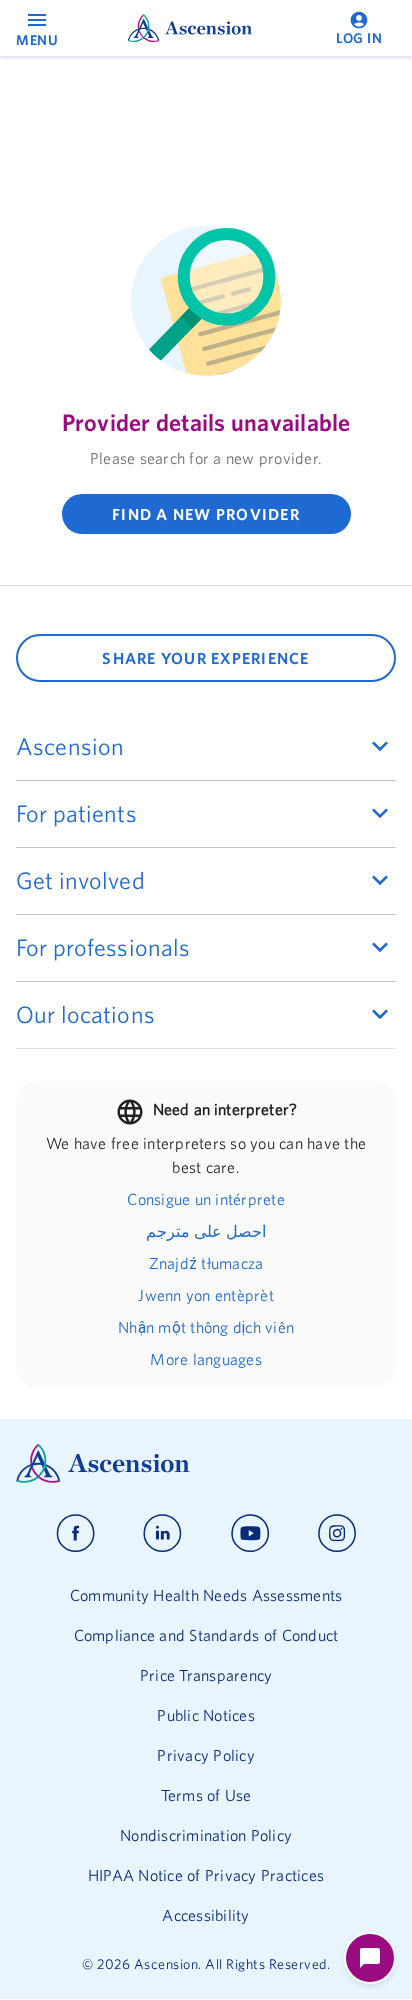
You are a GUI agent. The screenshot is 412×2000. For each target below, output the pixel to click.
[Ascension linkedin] (162, 1533)
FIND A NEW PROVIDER (206, 514)
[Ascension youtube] (250, 1533)
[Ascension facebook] (75, 1533)
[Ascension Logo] (206, 1463)
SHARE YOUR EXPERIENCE (205, 658)
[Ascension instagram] (337, 1533)
